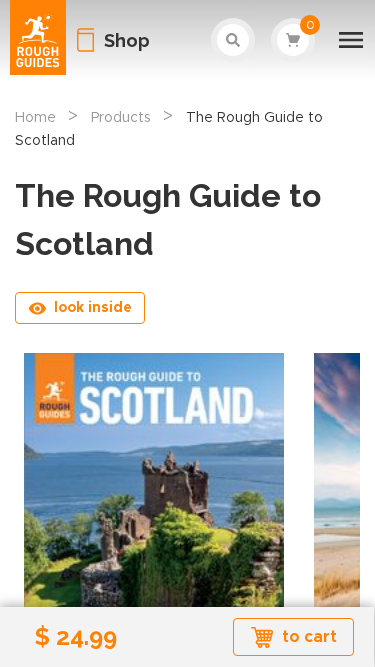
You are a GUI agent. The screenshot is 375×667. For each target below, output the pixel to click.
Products (121, 118)
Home (35, 118)
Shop (127, 40)
